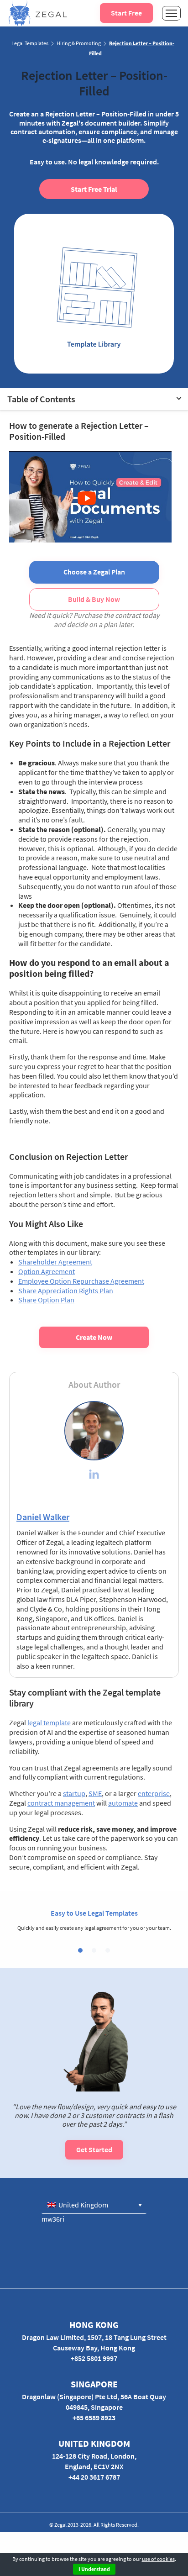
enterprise (154, 1793)
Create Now (94, 1337)
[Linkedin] (94, 1475)
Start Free (126, 13)
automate (123, 1803)
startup (74, 1793)
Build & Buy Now (94, 599)
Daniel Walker (43, 1517)
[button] (80, 1950)
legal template (49, 1723)
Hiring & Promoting (79, 43)
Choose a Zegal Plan (94, 572)
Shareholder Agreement (55, 1262)
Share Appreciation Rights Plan (66, 1291)
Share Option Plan (46, 1300)
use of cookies (158, 2559)
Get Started (94, 2149)
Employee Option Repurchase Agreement (81, 1281)
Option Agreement (47, 1271)
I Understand (94, 2569)
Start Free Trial (94, 189)
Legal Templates (30, 43)
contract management (61, 1803)
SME (95, 1793)
